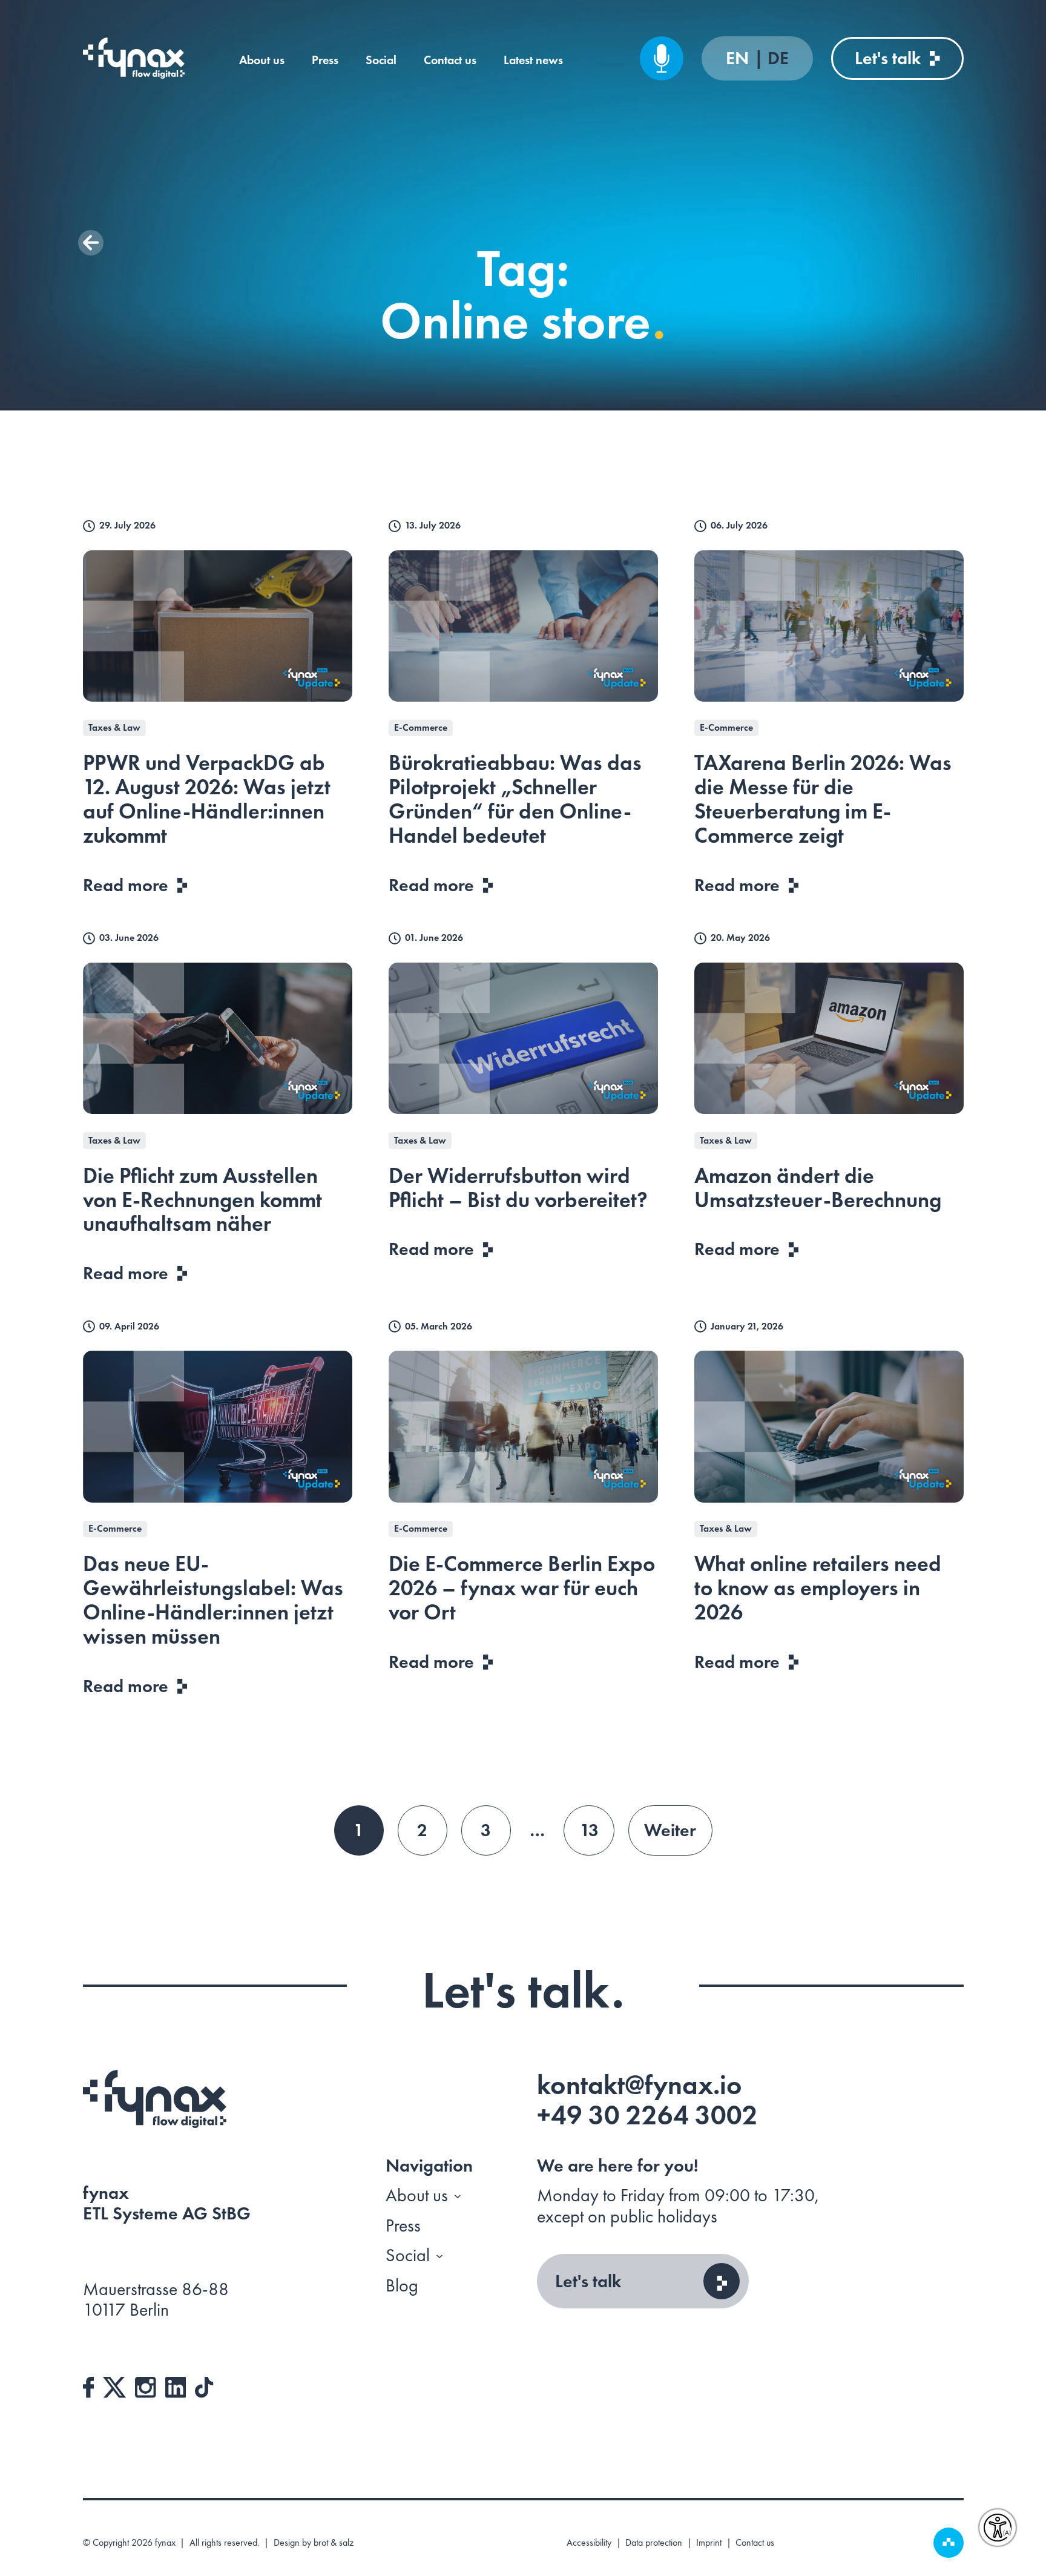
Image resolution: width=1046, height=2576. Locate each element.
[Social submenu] (439, 2256)
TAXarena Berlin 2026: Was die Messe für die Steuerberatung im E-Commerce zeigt (823, 799)
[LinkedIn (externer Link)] (176, 2385)
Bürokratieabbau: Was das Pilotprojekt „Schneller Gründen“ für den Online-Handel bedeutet (515, 799)
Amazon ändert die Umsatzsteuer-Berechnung (818, 1188)
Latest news (533, 60)
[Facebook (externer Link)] (89, 2385)
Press (325, 60)
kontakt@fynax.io (640, 2085)
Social (381, 60)
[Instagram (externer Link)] (146, 2385)
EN (739, 58)
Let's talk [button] (588, 2281)
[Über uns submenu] (458, 2196)
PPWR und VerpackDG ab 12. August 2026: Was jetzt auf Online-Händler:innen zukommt (207, 799)
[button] (91, 243)
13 (589, 1830)
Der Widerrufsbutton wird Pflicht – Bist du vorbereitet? (518, 1188)
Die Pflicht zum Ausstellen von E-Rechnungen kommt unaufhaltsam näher (202, 1200)
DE (778, 58)
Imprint (709, 2543)
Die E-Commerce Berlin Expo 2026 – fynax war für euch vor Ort (522, 1588)
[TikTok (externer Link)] (204, 2385)
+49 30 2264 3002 (647, 2115)
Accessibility (589, 2543)
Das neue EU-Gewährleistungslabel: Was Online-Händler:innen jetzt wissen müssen (213, 1600)
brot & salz (334, 2542)
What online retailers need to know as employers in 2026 (818, 1588)
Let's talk (888, 58)
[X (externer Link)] (114, 2385)
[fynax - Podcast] (662, 58)
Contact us (450, 60)
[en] (134, 58)
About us (262, 60)
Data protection (654, 2543)
